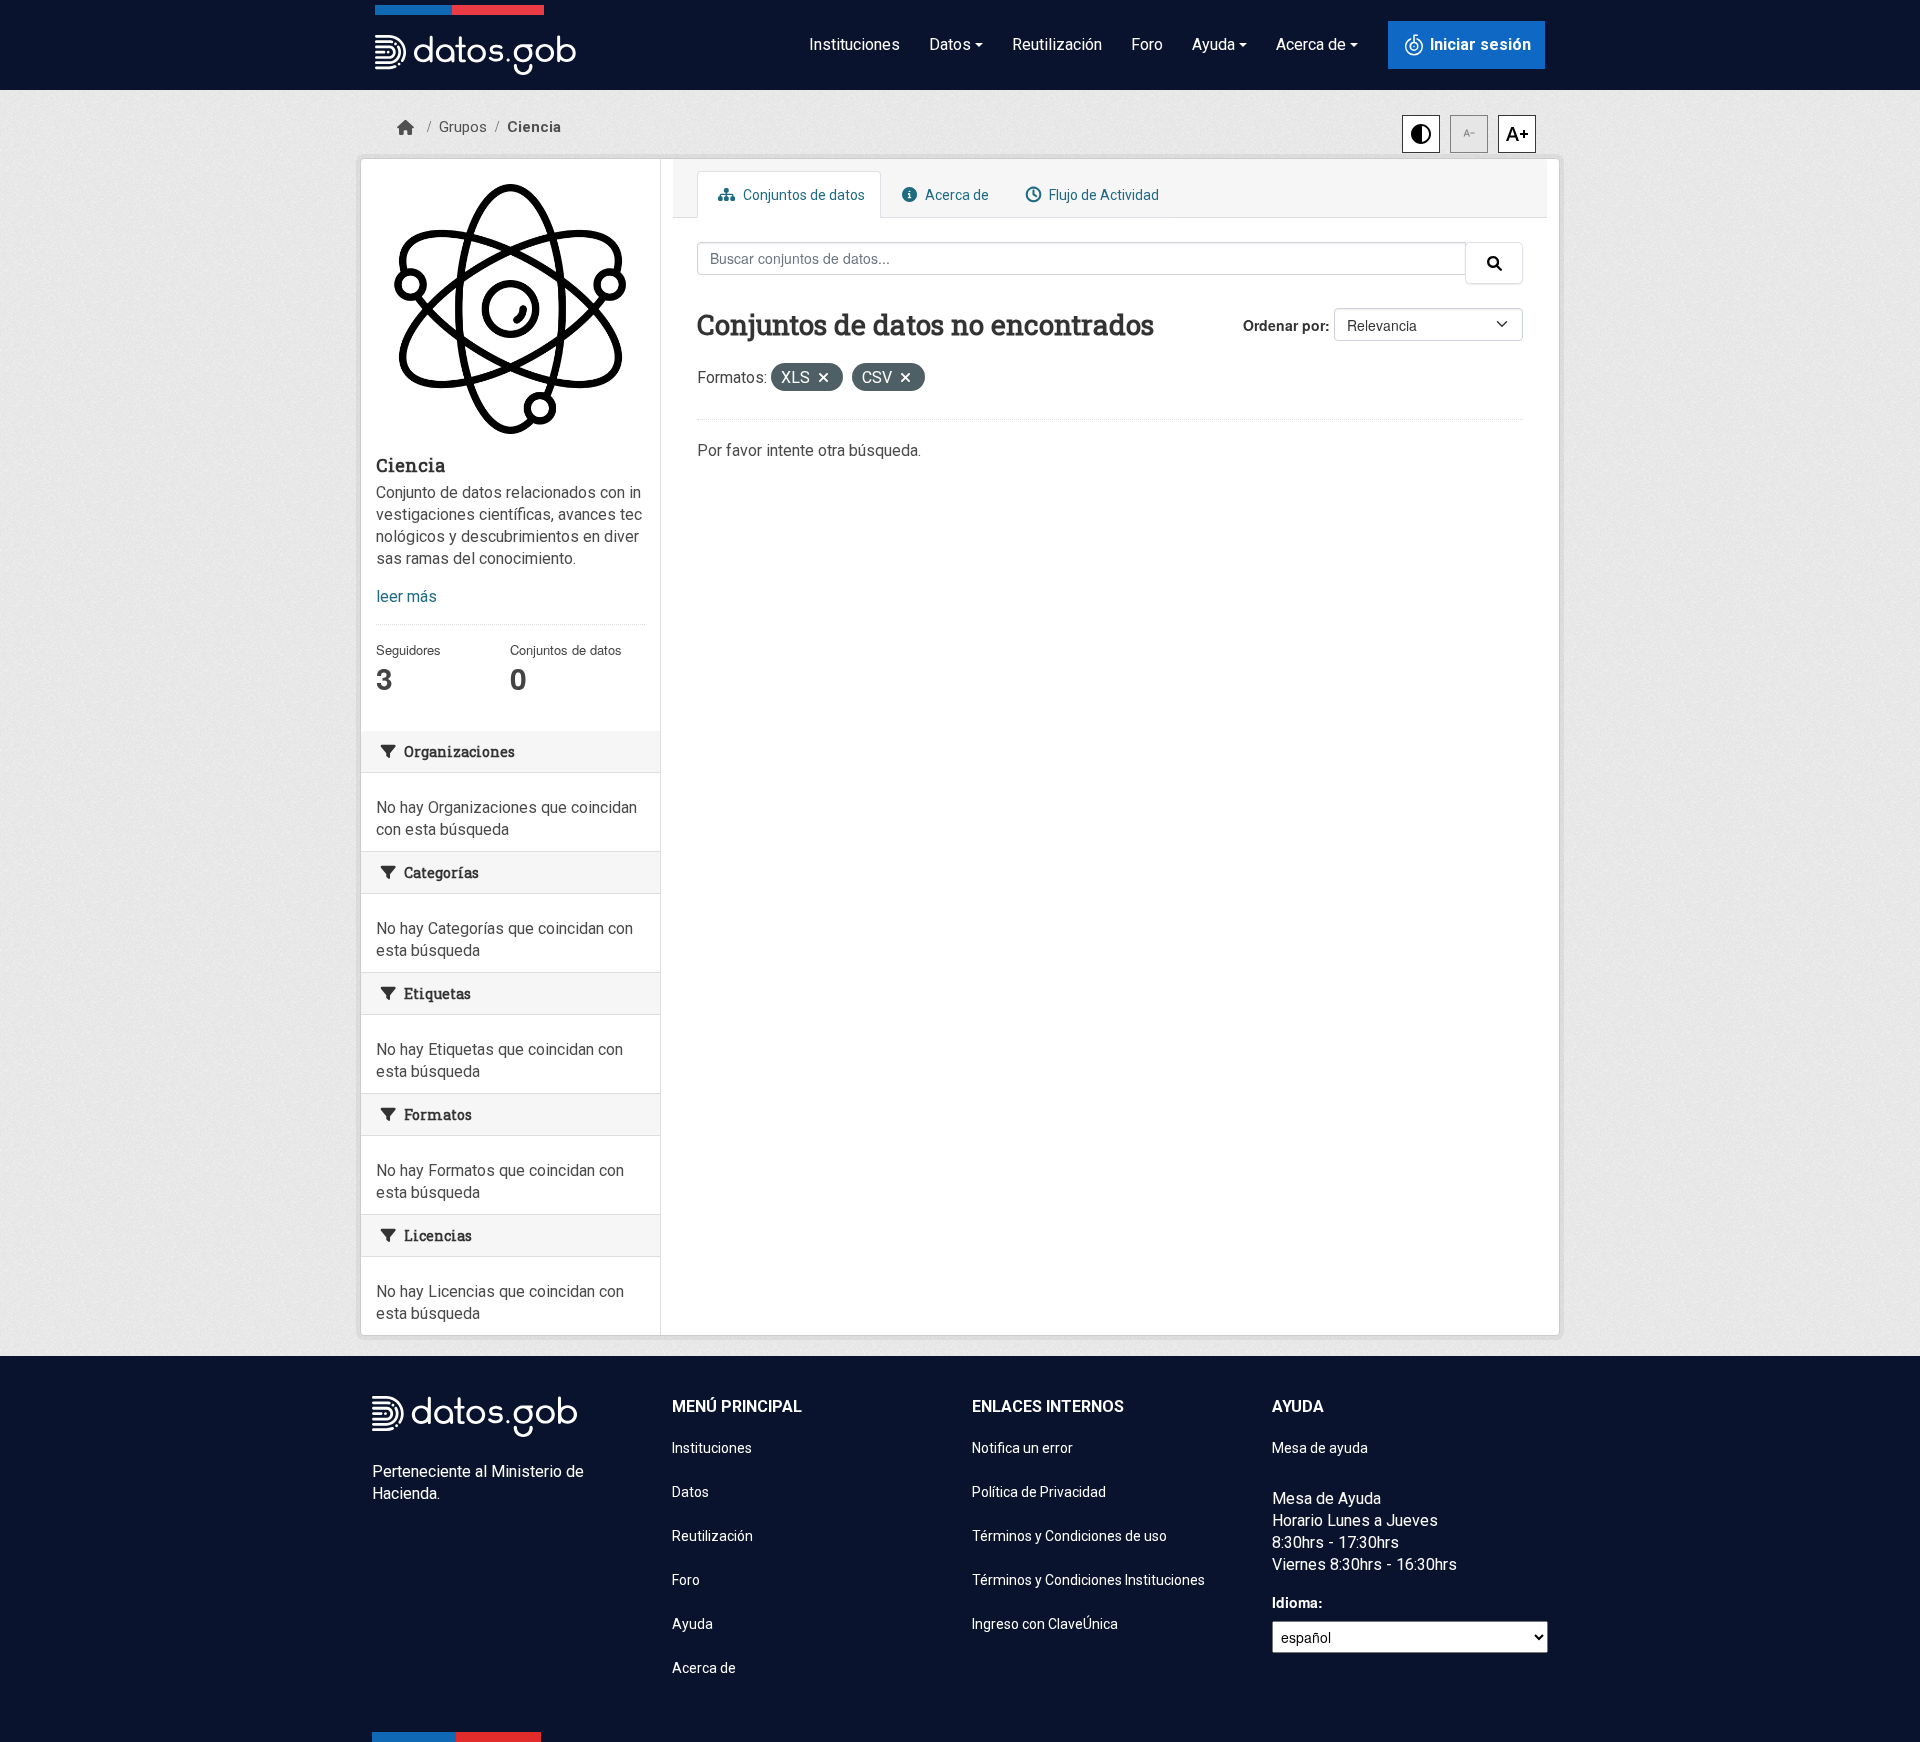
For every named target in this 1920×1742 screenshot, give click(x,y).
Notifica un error (1022, 1448)
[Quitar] (823, 379)
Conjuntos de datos (802, 195)
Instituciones (854, 44)
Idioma (1295, 1602)
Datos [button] (950, 44)
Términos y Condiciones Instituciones (1088, 1580)
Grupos (463, 127)
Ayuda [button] (1213, 44)
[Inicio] (405, 128)
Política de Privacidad (1039, 1492)
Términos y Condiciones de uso (1069, 1536)
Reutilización (1057, 44)
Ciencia (534, 127)
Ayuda (692, 1624)
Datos (690, 1492)
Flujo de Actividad (1102, 195)
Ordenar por (1284, 325)
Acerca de (955, 195)
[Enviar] (1494, 263)
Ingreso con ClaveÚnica (1045, 1624)
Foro (1147, 44)
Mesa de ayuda (1320, 1448)
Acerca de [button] (1311, 44)
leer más (406, 596)
